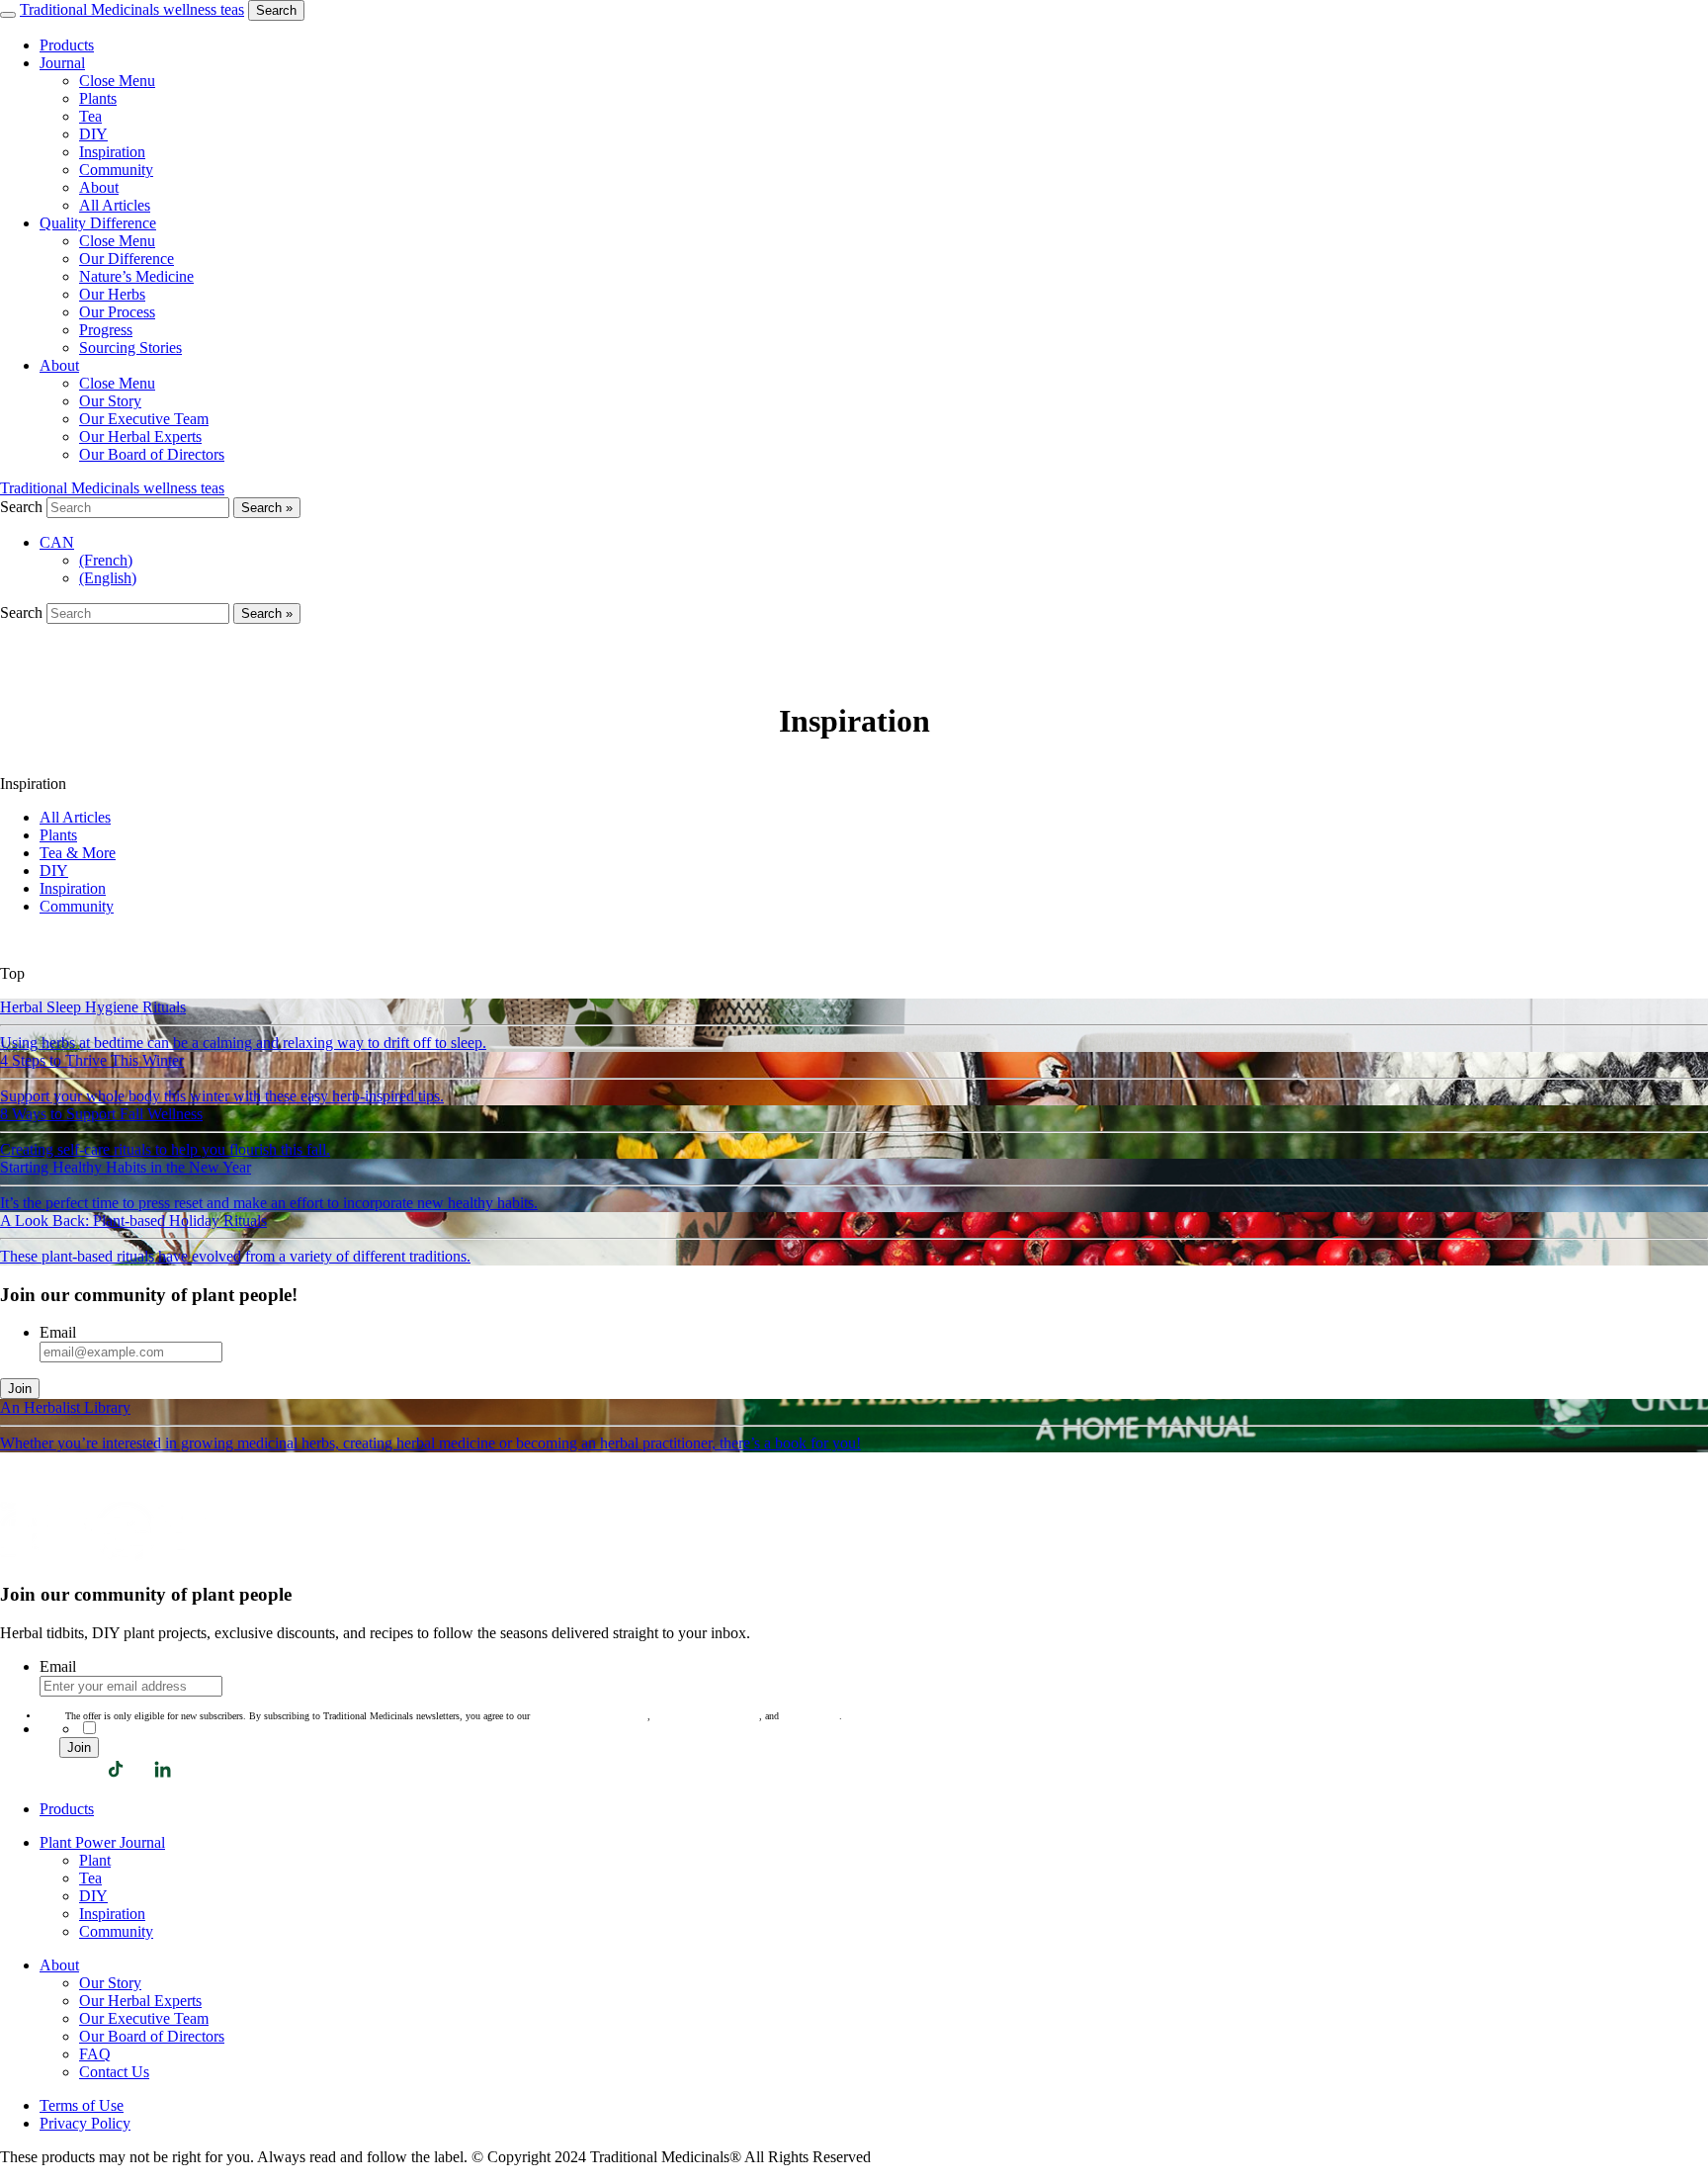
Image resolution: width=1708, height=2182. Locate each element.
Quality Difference (98, 223)
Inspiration (73, 888)
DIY (54, 871)
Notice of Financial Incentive (590, 1716)
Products (67, 45)
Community (77, 906)
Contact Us (114, 2072)
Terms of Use (82, 2105)
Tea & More (78, 853)
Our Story (110, 1983)
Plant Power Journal (102, 1842)
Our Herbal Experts (140, 2001)
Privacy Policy (811, 1716)
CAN (57, 542)
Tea (90, 1878)
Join (20, 1389)
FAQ (95, 2054)
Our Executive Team (144, 2018)
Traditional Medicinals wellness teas (132, 9)
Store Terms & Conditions (706, 1716)
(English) (108, 578)
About (59, 365)
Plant (95, 1860)
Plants (58, 835)
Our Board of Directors (152, 2036)
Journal (62, 63)
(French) (106, 560)
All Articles (75, 817)
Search (276, 10)
